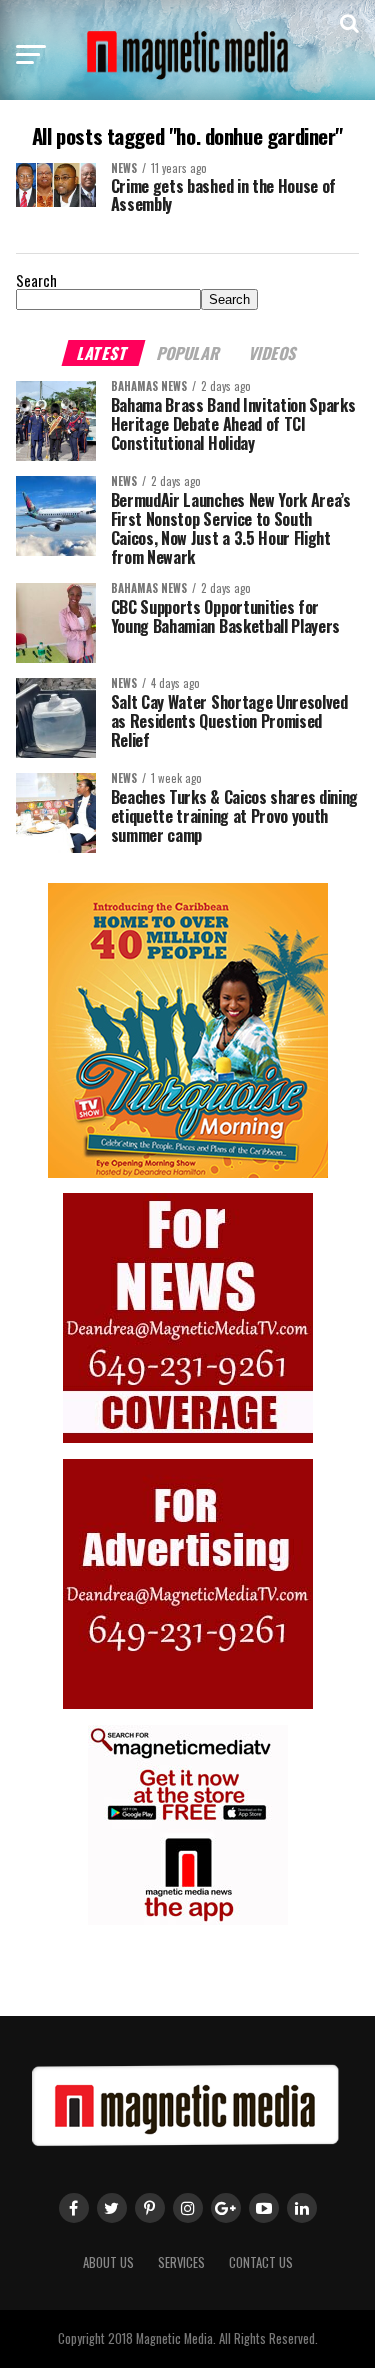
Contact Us (261, 2262)
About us (108, 2262)
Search (36, 280)
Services (181, 2262)
